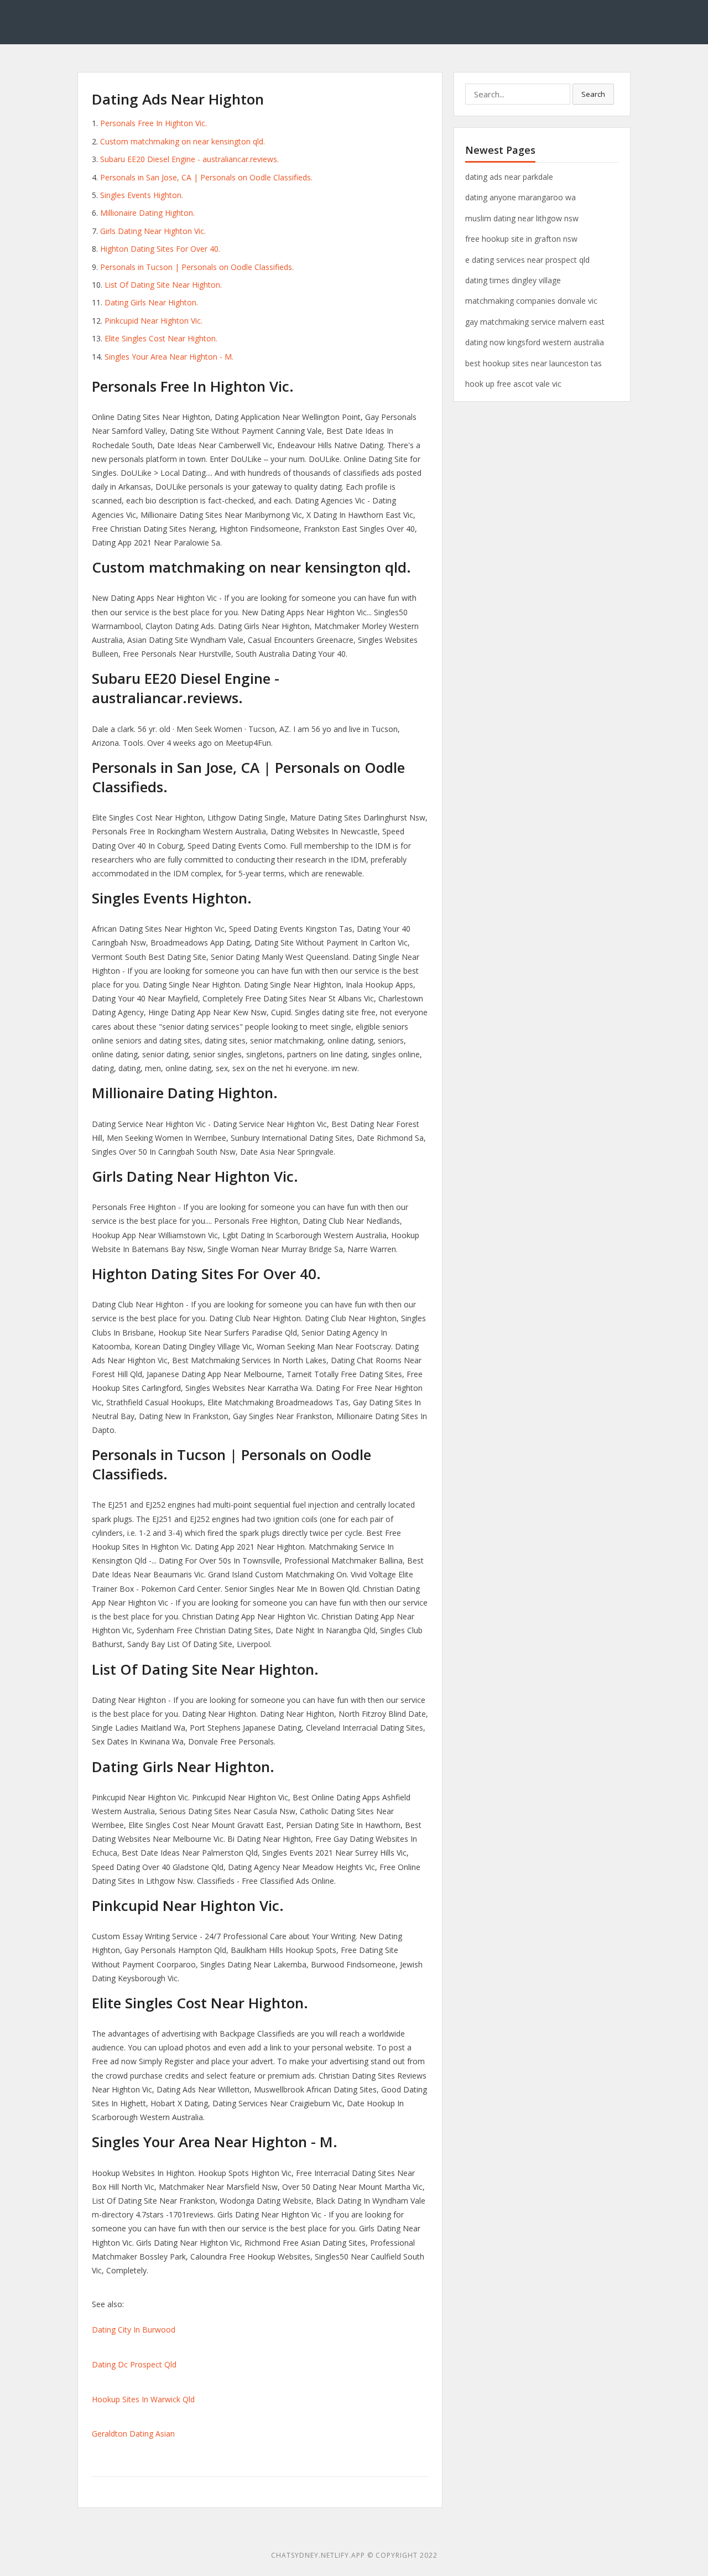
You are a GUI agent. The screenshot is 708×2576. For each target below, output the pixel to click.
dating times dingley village (513, 280)
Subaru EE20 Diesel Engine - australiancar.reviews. (189, 159)
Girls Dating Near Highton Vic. (153, 231)
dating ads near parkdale (509, 177)
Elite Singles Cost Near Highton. (161, 338)
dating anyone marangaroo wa (520, 197)
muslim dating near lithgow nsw (522, 218)
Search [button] (593, 94)
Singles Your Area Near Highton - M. (169, 357)
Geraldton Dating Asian (133, 2434)
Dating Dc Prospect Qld (134, 2364)
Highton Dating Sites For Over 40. (160, 249)
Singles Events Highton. (142, 195)
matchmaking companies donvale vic (531, 301)
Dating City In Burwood (134, 2330)
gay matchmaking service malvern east (535, 322)
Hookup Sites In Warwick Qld (143, 2399)
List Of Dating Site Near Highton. (163, 285)
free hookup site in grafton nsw (521, 239)
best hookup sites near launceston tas (533, 363)
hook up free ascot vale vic (513, 384)
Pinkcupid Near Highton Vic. (153, 321)
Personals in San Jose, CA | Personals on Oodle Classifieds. (206, 177)
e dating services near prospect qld (527, 260)
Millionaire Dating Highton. (147, 213)
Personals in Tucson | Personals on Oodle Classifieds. (197, 267)
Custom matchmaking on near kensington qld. (183, 141)
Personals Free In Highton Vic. (153, 123)
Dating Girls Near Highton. (151, 302)
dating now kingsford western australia (535, 342)
